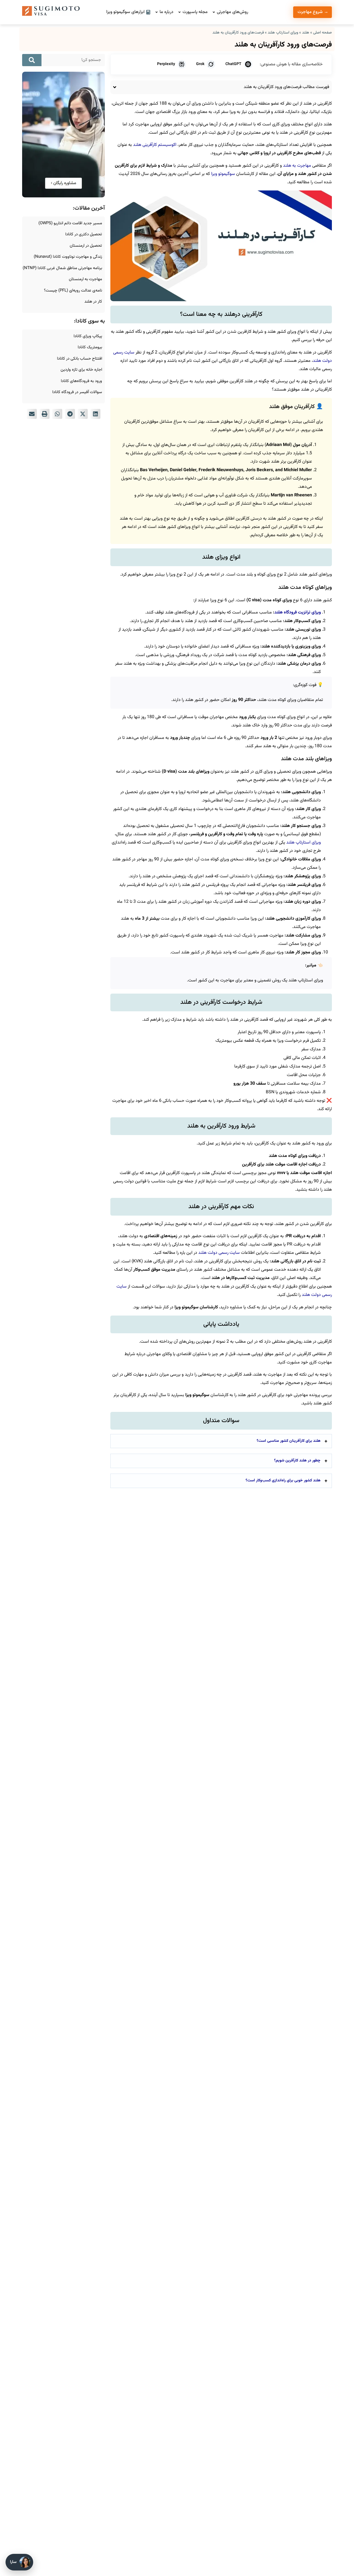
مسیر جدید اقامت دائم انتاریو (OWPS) (70, 223)
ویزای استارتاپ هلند (283, 33)
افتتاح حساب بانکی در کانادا (80, 359)
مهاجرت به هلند (297, 166)
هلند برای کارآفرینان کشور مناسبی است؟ (289, 1441)
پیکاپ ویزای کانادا (88, 336)
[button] (95, 414)
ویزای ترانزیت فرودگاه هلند (298, 613)
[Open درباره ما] (157, 12)
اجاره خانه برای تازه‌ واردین (81, 370)
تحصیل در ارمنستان (86, 246)
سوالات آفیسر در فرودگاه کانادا (77, 392)
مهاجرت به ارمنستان (85, 279)
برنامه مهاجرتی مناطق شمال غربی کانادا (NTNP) (62, 268)
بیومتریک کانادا (90, 347)
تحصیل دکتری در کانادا (84, 234)
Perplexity (166, 64)
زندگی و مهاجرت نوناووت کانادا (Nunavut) (68, 257)
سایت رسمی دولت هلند (218, 1253)
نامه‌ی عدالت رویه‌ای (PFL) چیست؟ (73, 291)
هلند (306, 33)
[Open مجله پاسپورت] (179, 12)
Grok (200, 64)
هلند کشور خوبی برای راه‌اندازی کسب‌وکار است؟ (283, 1481)
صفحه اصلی (322, 33)
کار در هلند (93, 302)
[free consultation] (63, 196)
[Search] (32, 60)
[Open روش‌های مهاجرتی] (214, 12)
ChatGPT (233, 64)
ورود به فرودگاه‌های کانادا (81, 381)
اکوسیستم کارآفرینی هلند (154, 145)
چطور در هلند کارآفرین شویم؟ (297, 1461)
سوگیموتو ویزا (223, 174)
